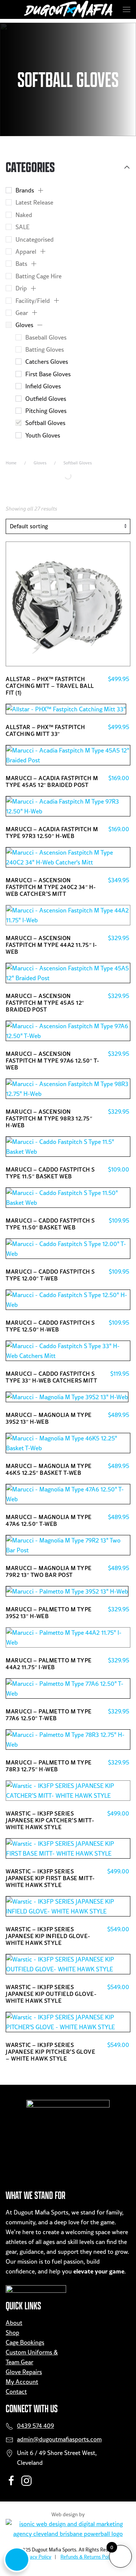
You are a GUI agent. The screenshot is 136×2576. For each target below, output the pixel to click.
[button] (127, 9)
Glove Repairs (24, 2372)
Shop (12, 2332)
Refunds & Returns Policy (88, 2557)
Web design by (68, 2514)
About (14, 2323)
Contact (16, 2391)
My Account (22, 2382)
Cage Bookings (25, 2342)
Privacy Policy (36, 2557)
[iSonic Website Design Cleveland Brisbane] (68, 2528)
